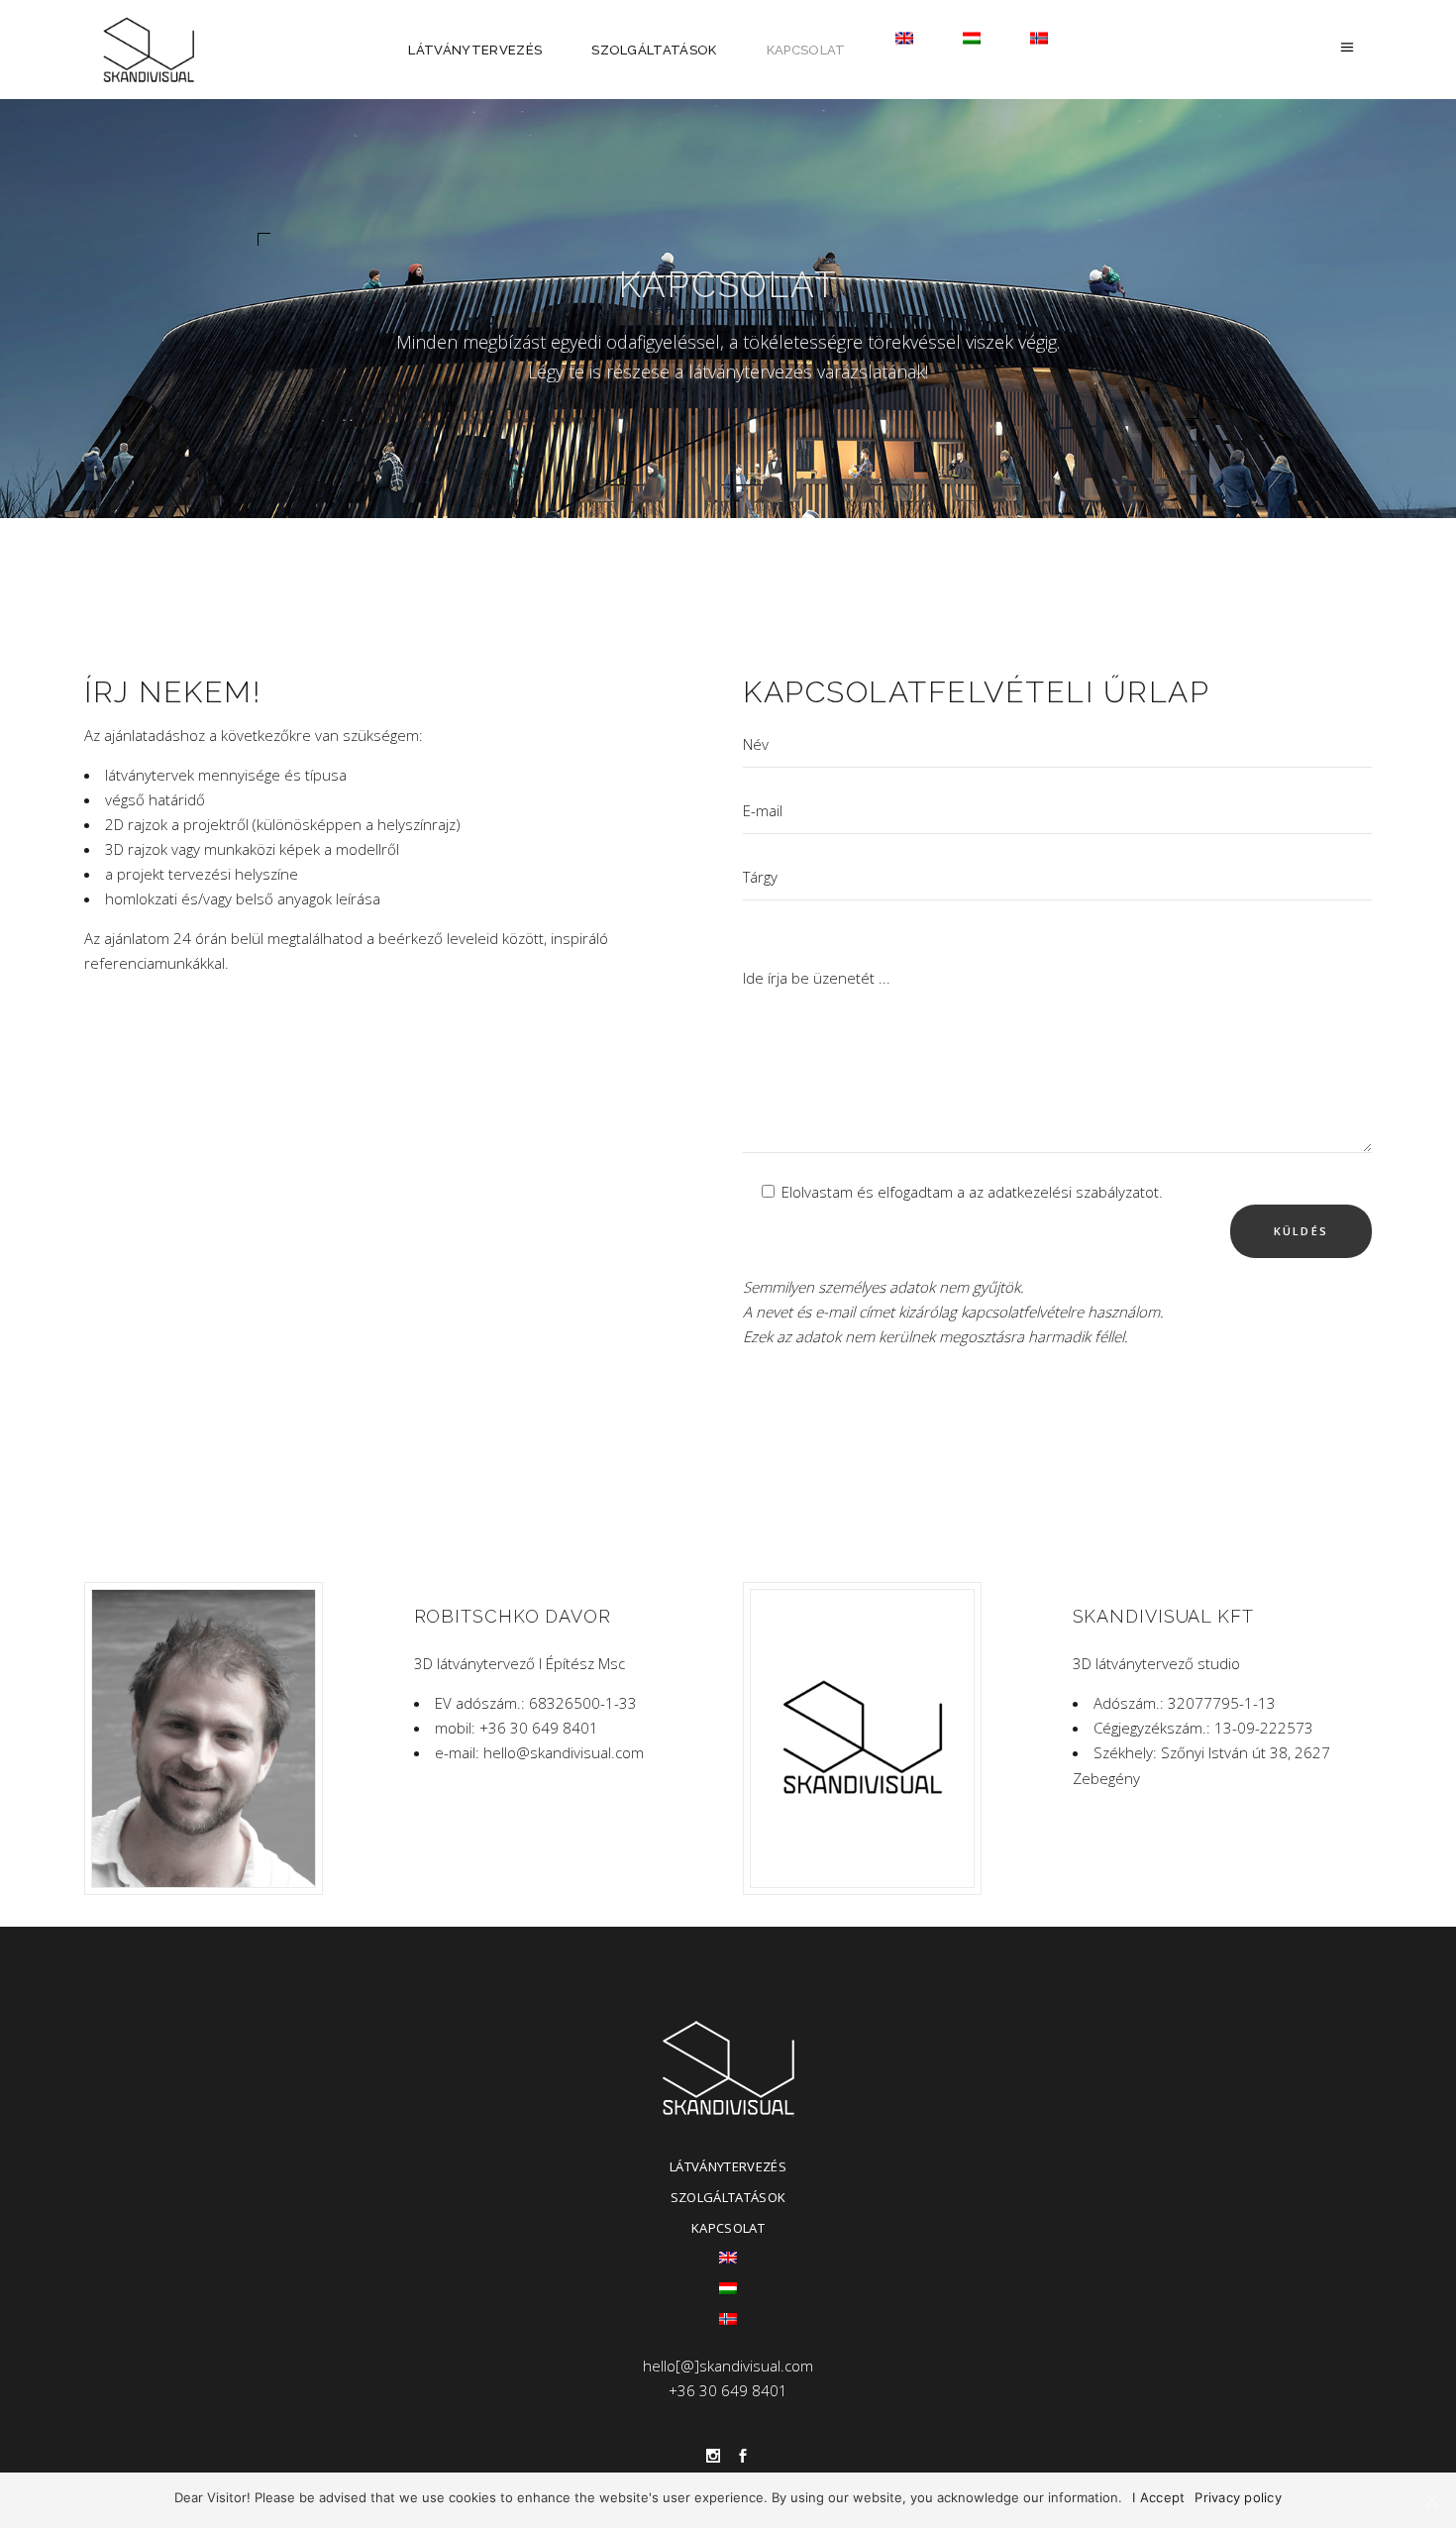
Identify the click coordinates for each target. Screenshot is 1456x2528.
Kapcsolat (728, 2228)
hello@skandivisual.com (564, 1752)
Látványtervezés (728, 2166)
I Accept (1158, 2497)
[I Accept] (1431, 2500)
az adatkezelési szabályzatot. (1066, 1192)
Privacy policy (1238, 2497)
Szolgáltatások (728, 2197)
